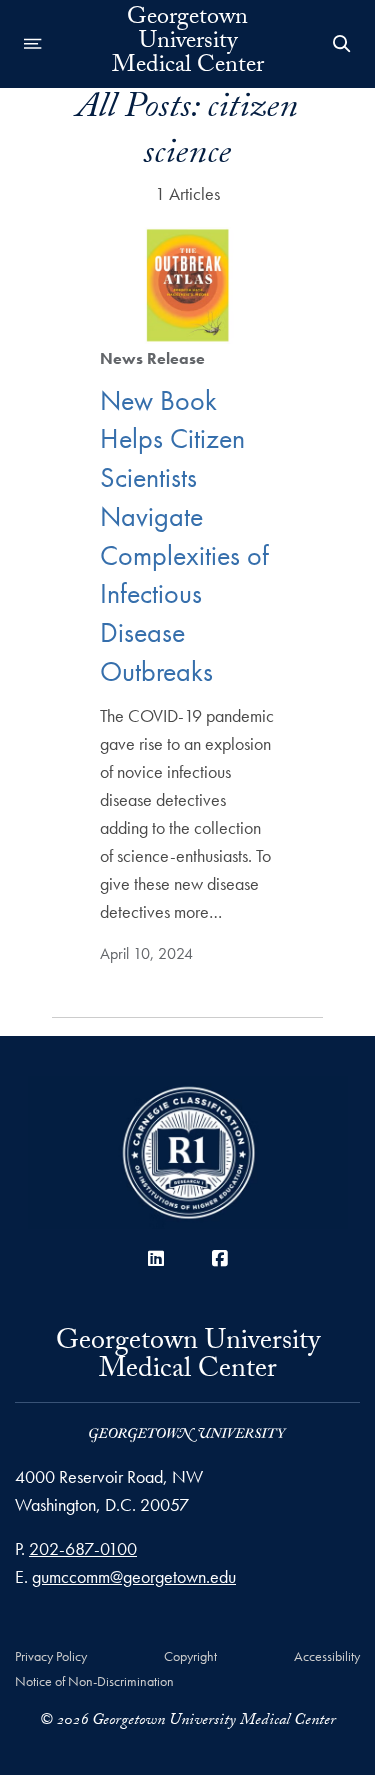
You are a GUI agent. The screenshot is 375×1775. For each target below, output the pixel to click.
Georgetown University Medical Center (188, 44)
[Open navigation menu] (33, 44)
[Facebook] (220, 1258)
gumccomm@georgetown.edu (134, 1576)
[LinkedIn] (156, 1258)
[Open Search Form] (342, 44)
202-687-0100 (83, 1548)
